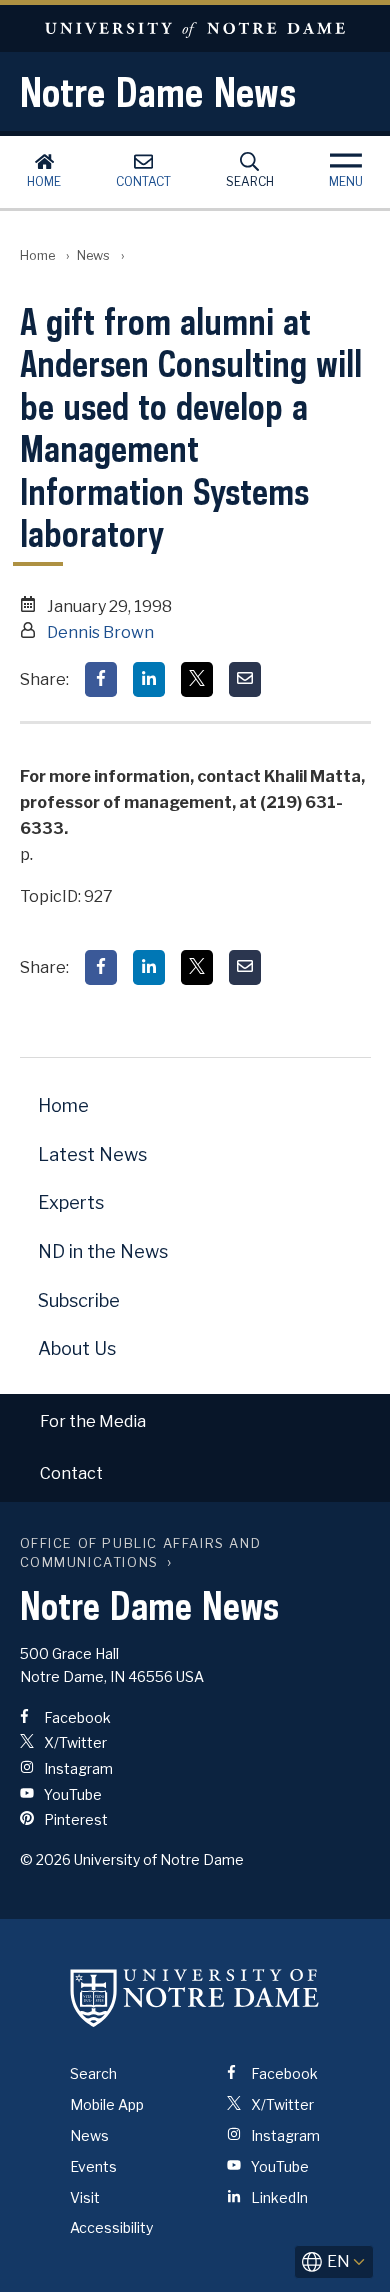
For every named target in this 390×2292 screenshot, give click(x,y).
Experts (71, 1202)
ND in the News (103, 1251)
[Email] (245, 679)
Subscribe (79, 1300)
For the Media (93, 1421)
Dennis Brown (100, 632)
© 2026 (45, 1859)
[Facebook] (101, 679)
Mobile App (107, 2104)
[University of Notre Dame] (195, 1997)
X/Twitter (74, 1742)
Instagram (77, 1768)
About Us (77, 1348)
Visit (85, 2197)
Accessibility (111, 2227)
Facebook (76, 1717)
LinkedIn (278, 2197)
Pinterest (74, 1819)
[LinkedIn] (149, 679)
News (93, 255)
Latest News (92, 1154)
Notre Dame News (158, 92)
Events (93, 2166)
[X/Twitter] (197, 679)
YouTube (71, 1794)
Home (44, 181)
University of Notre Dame (195, 28)
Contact (143, 181)
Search (250, 181)
